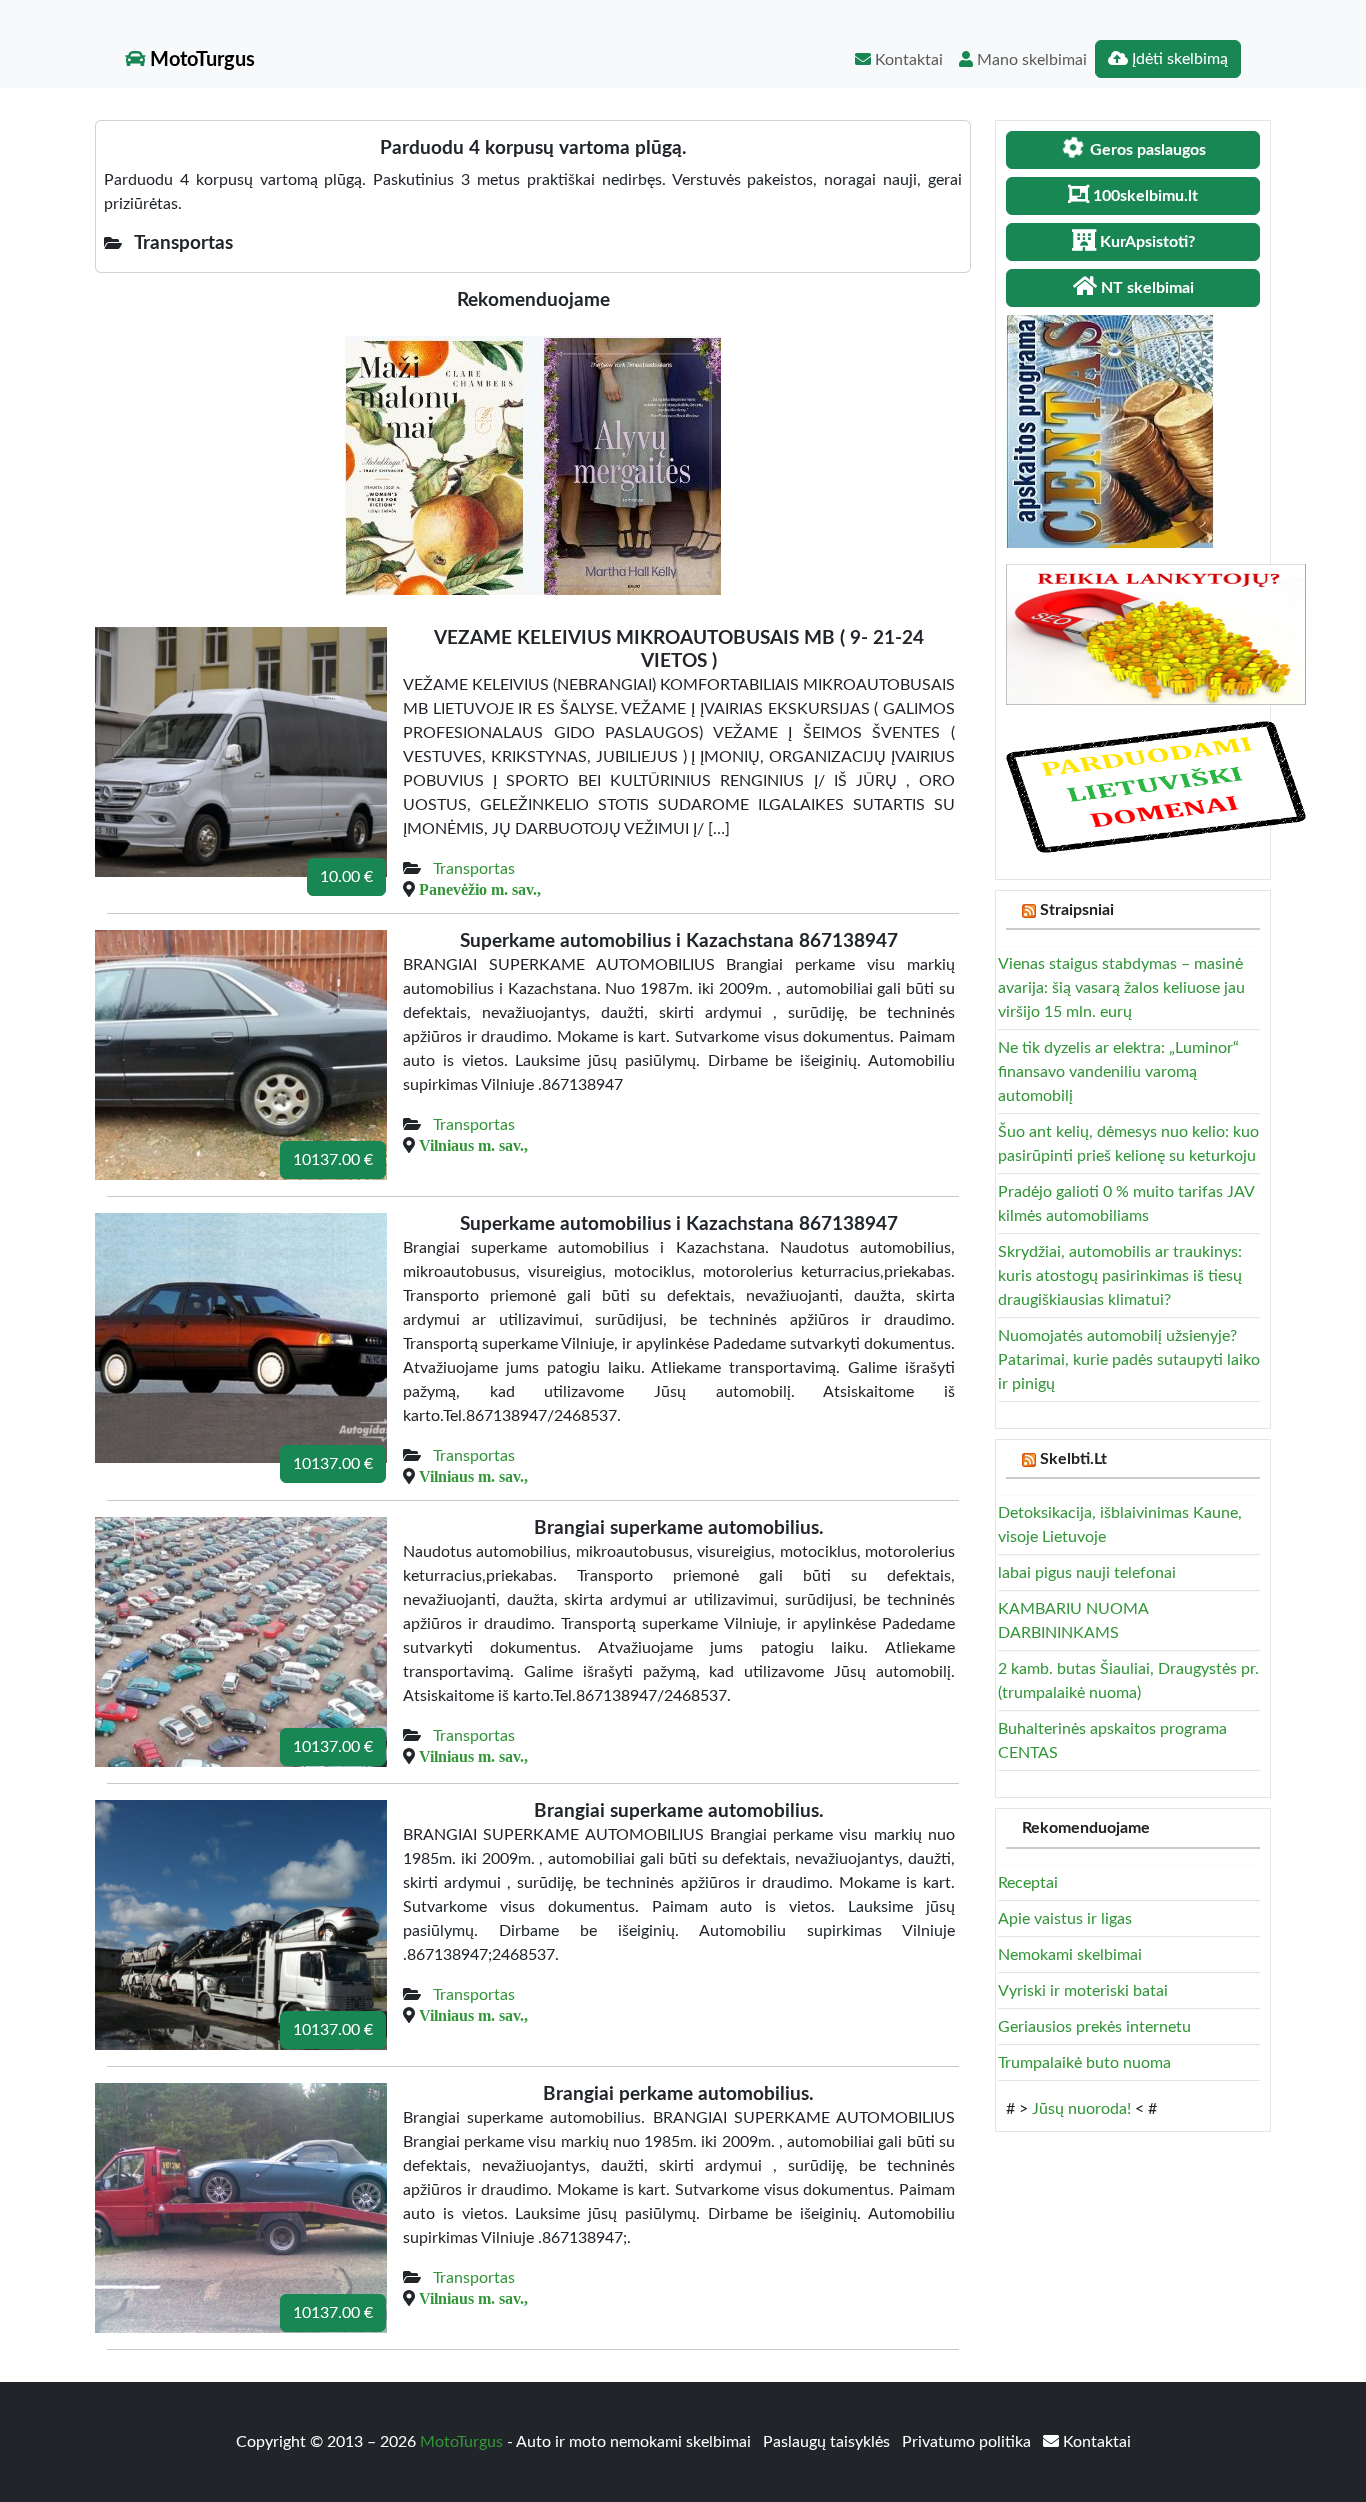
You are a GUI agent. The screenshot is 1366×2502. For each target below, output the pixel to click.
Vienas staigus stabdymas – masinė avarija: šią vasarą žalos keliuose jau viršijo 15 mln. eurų (1121, 988)
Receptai (1028, 1883)
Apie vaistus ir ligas (1065, 1919)
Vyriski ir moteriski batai (1083, 1991)
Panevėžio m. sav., (480, 889)
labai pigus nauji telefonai (1087, 1573)
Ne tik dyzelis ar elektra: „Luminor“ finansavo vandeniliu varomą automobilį (1118, 1072)
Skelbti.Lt (1073, 1459)
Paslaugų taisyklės (828, 2442)
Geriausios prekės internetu (1094, 2027)
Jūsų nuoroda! (1081, 2109)
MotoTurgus (200, 60)
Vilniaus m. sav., (473, 1145)
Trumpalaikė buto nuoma (1084, 2063)
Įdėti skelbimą (1178, 59)
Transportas (474, 869)
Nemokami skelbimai (1070, 1955)
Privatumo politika (968, 2442)
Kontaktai (907, 60)
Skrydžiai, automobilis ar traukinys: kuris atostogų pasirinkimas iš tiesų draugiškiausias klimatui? (1120, 1276)
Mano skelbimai (1030, 60)
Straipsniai (1077, 910)
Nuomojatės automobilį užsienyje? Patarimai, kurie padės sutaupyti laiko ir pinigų (1129, 1360)
